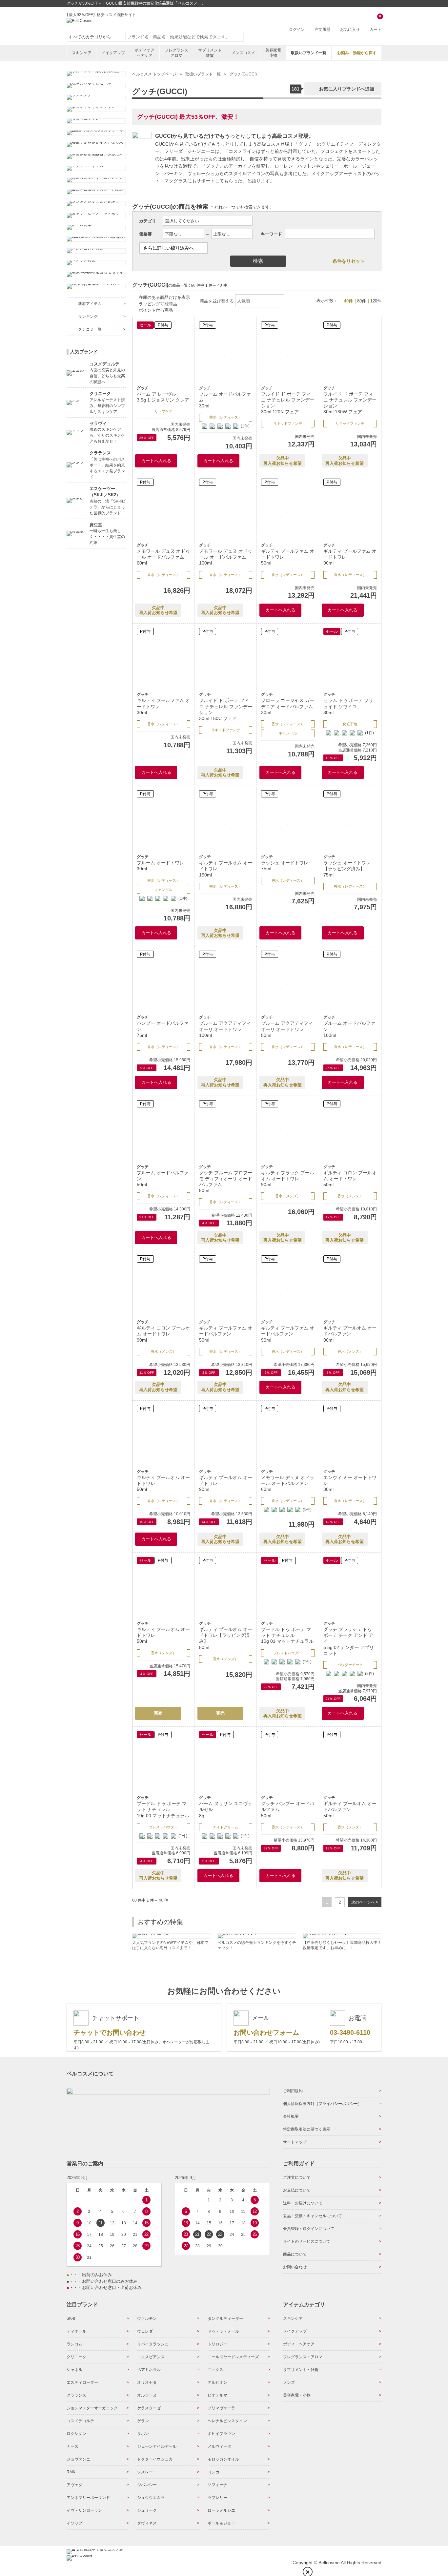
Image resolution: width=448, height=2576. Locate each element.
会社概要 (291, 2116)
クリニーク (76, 2357)
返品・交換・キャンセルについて (313, 2216)
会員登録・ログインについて (309, 2229)
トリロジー (217, 2344)
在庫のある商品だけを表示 (164, 297)
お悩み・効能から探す (357, 53)
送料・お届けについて (303, 2203)
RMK (71, 2472)
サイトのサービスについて (307, 2241)
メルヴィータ (219, 2446)
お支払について (297, 2190)
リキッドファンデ (288, 423)
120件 (376, 301)
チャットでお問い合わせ (110, 2032)
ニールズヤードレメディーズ (233, 2357)
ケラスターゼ (149, 2408)
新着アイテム (90, 304)
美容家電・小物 (297, 2395)
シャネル (74, 2370)
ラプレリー (217, 2498)
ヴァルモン (147, 2318)
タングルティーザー (225, 2318)
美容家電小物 (273, 53)
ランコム (74, 2344)
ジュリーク (147, 2510)
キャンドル (288, 733)
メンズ (289, 2382)
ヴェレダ (145, 2331)
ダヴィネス (147, 2523)
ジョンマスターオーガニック (92, 2408)
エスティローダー (82, 2382)
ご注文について (297, 2177)
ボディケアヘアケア (145, 53)
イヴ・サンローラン (84, 2510)
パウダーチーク (350, 1665)
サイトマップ (295, 2142)
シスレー (145, 2472)
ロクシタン (76, 2434)
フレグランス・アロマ (303, 2357)
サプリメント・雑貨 (301, 2370)
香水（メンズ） (288, 1196)
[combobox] (185, 37)
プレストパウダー (288, 1653)
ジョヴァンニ (78, 2459)
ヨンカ (214, 2472)
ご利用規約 (293, 2091)
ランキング (88, 317)
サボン (143, 2434)
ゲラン (143, 2421)
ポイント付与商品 (156, 310)
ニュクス (215, 2370)
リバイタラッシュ (153, 2344)
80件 (362, 301)
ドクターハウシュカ (155, 2459)
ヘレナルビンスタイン (227, 2421)
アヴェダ (74, 2485)
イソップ (74, 2523)
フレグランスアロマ (176, 53)
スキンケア (82, 53)
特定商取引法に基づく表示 (307, 2129)
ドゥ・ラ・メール (223, 2331)
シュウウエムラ (151, 2498)
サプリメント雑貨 (210, 53)
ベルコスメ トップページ (154, 74)
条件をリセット (349, 261)
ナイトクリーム (225, 1827)
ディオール (76, 2331)
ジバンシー (147, 2485)
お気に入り (350, 30)
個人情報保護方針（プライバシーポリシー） (322, 2104)
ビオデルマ (217, 2395)
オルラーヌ (147, 2395)
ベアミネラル (149, 2370)
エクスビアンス (151, 2357)
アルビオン (217, 2382)
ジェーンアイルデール (157, 2446)
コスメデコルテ (80, 2421)
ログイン (297, 30)
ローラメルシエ (221, 2510)
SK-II (71, 2318)
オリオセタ (147, 2382)
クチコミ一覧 (90, 329)
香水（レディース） (225, 417)
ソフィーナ (217, 2485)
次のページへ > (365, 1902)
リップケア (163, 411)
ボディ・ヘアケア (299, 2344)
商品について (295, 2254)
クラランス (76, 2395)
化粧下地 (350, 724)
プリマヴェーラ (221, 2408)
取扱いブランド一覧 (309, 53)
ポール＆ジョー (221, 2523)
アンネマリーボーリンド (88, 2498)
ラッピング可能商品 (158, 304)
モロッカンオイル (223, 2459)
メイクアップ (113, 53)
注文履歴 (322, 30)
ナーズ (72, 2446)
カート (376, 23)
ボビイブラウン (221, 2434)
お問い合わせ (295, 2267)
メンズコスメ (243, 53)
